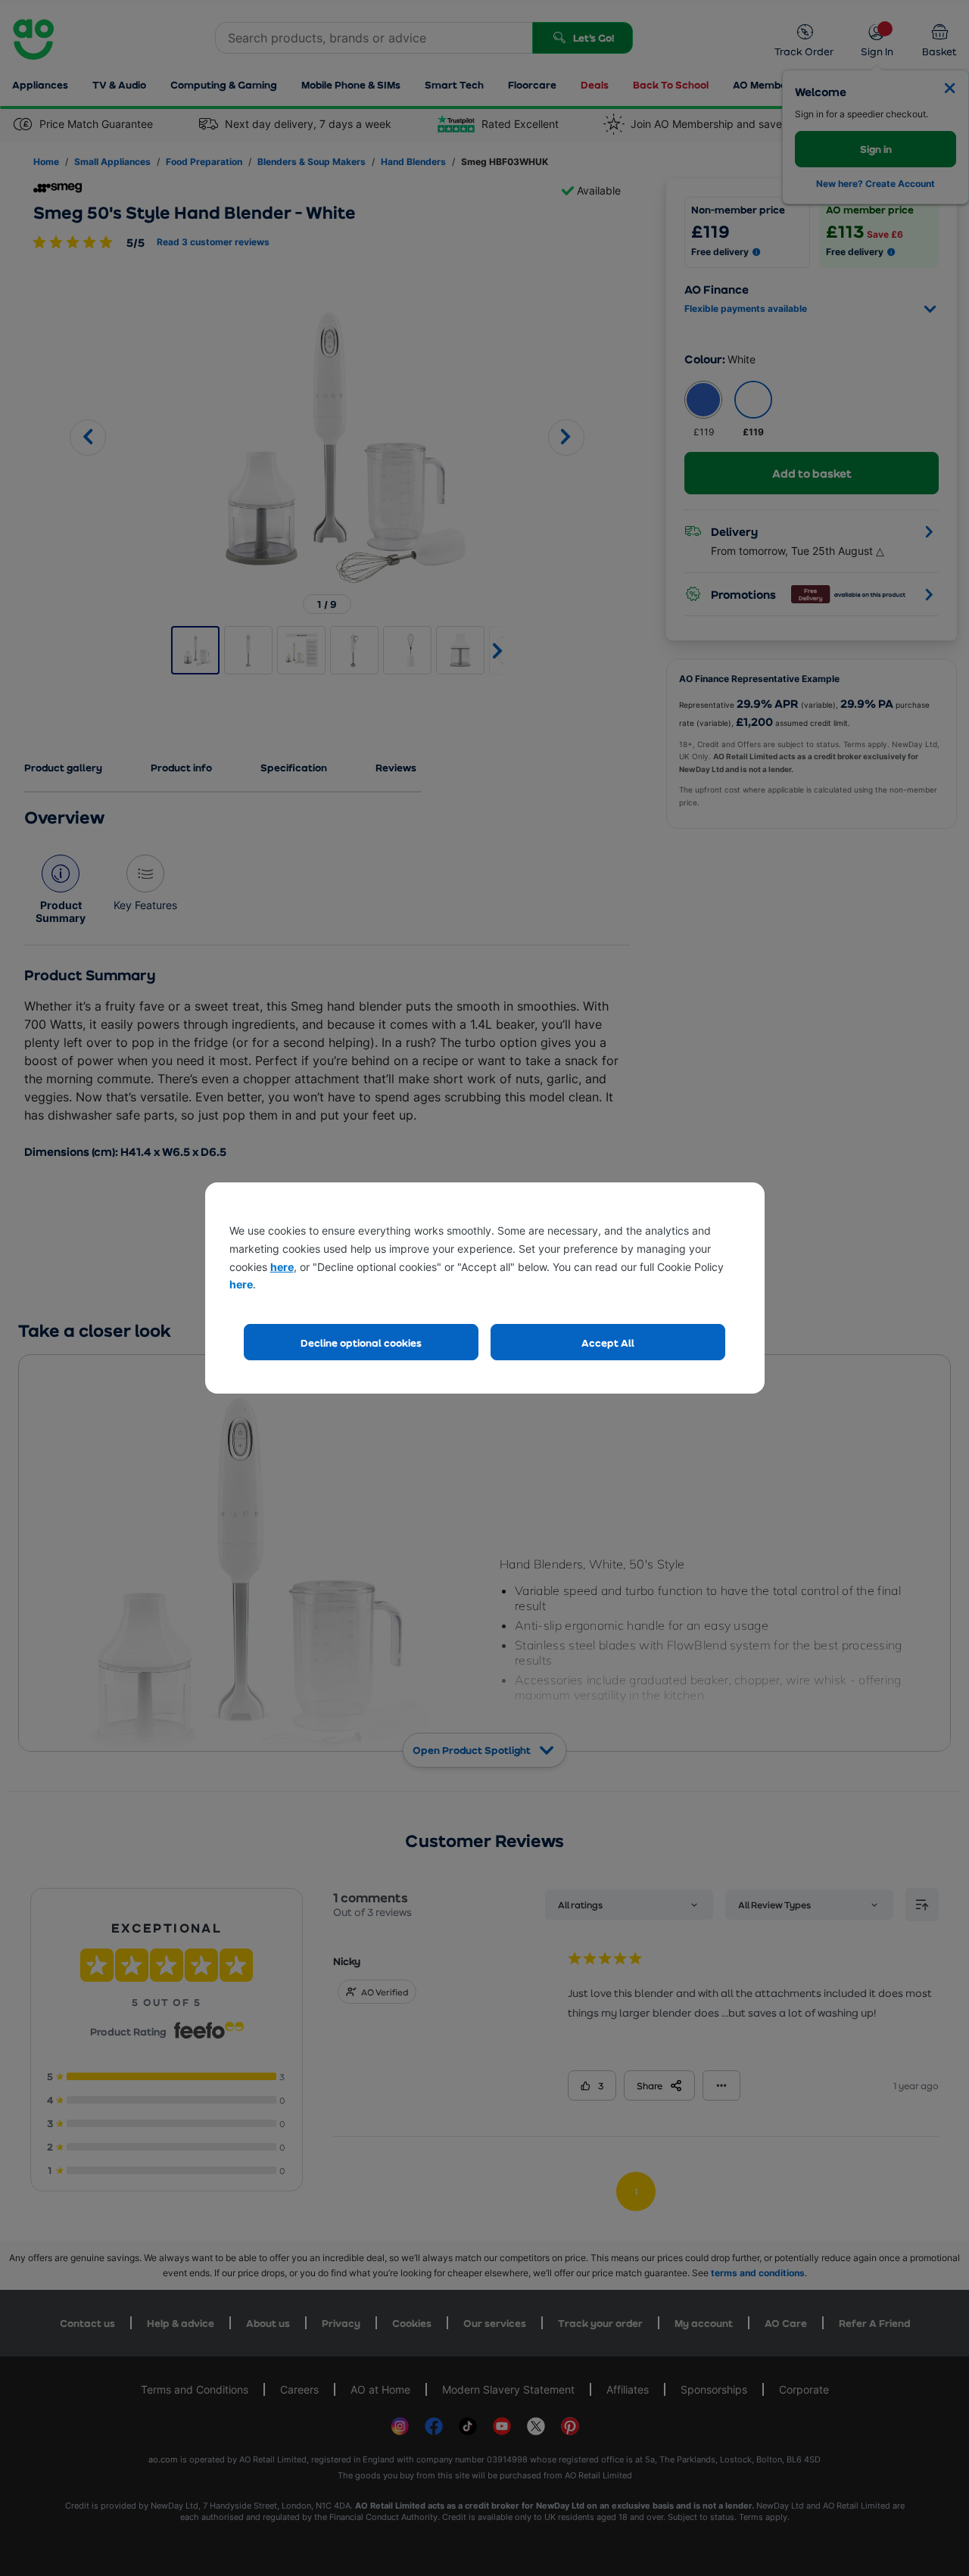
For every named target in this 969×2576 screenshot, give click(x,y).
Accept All (608, 1343)
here (282, 1267)
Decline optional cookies (361, 1343)
